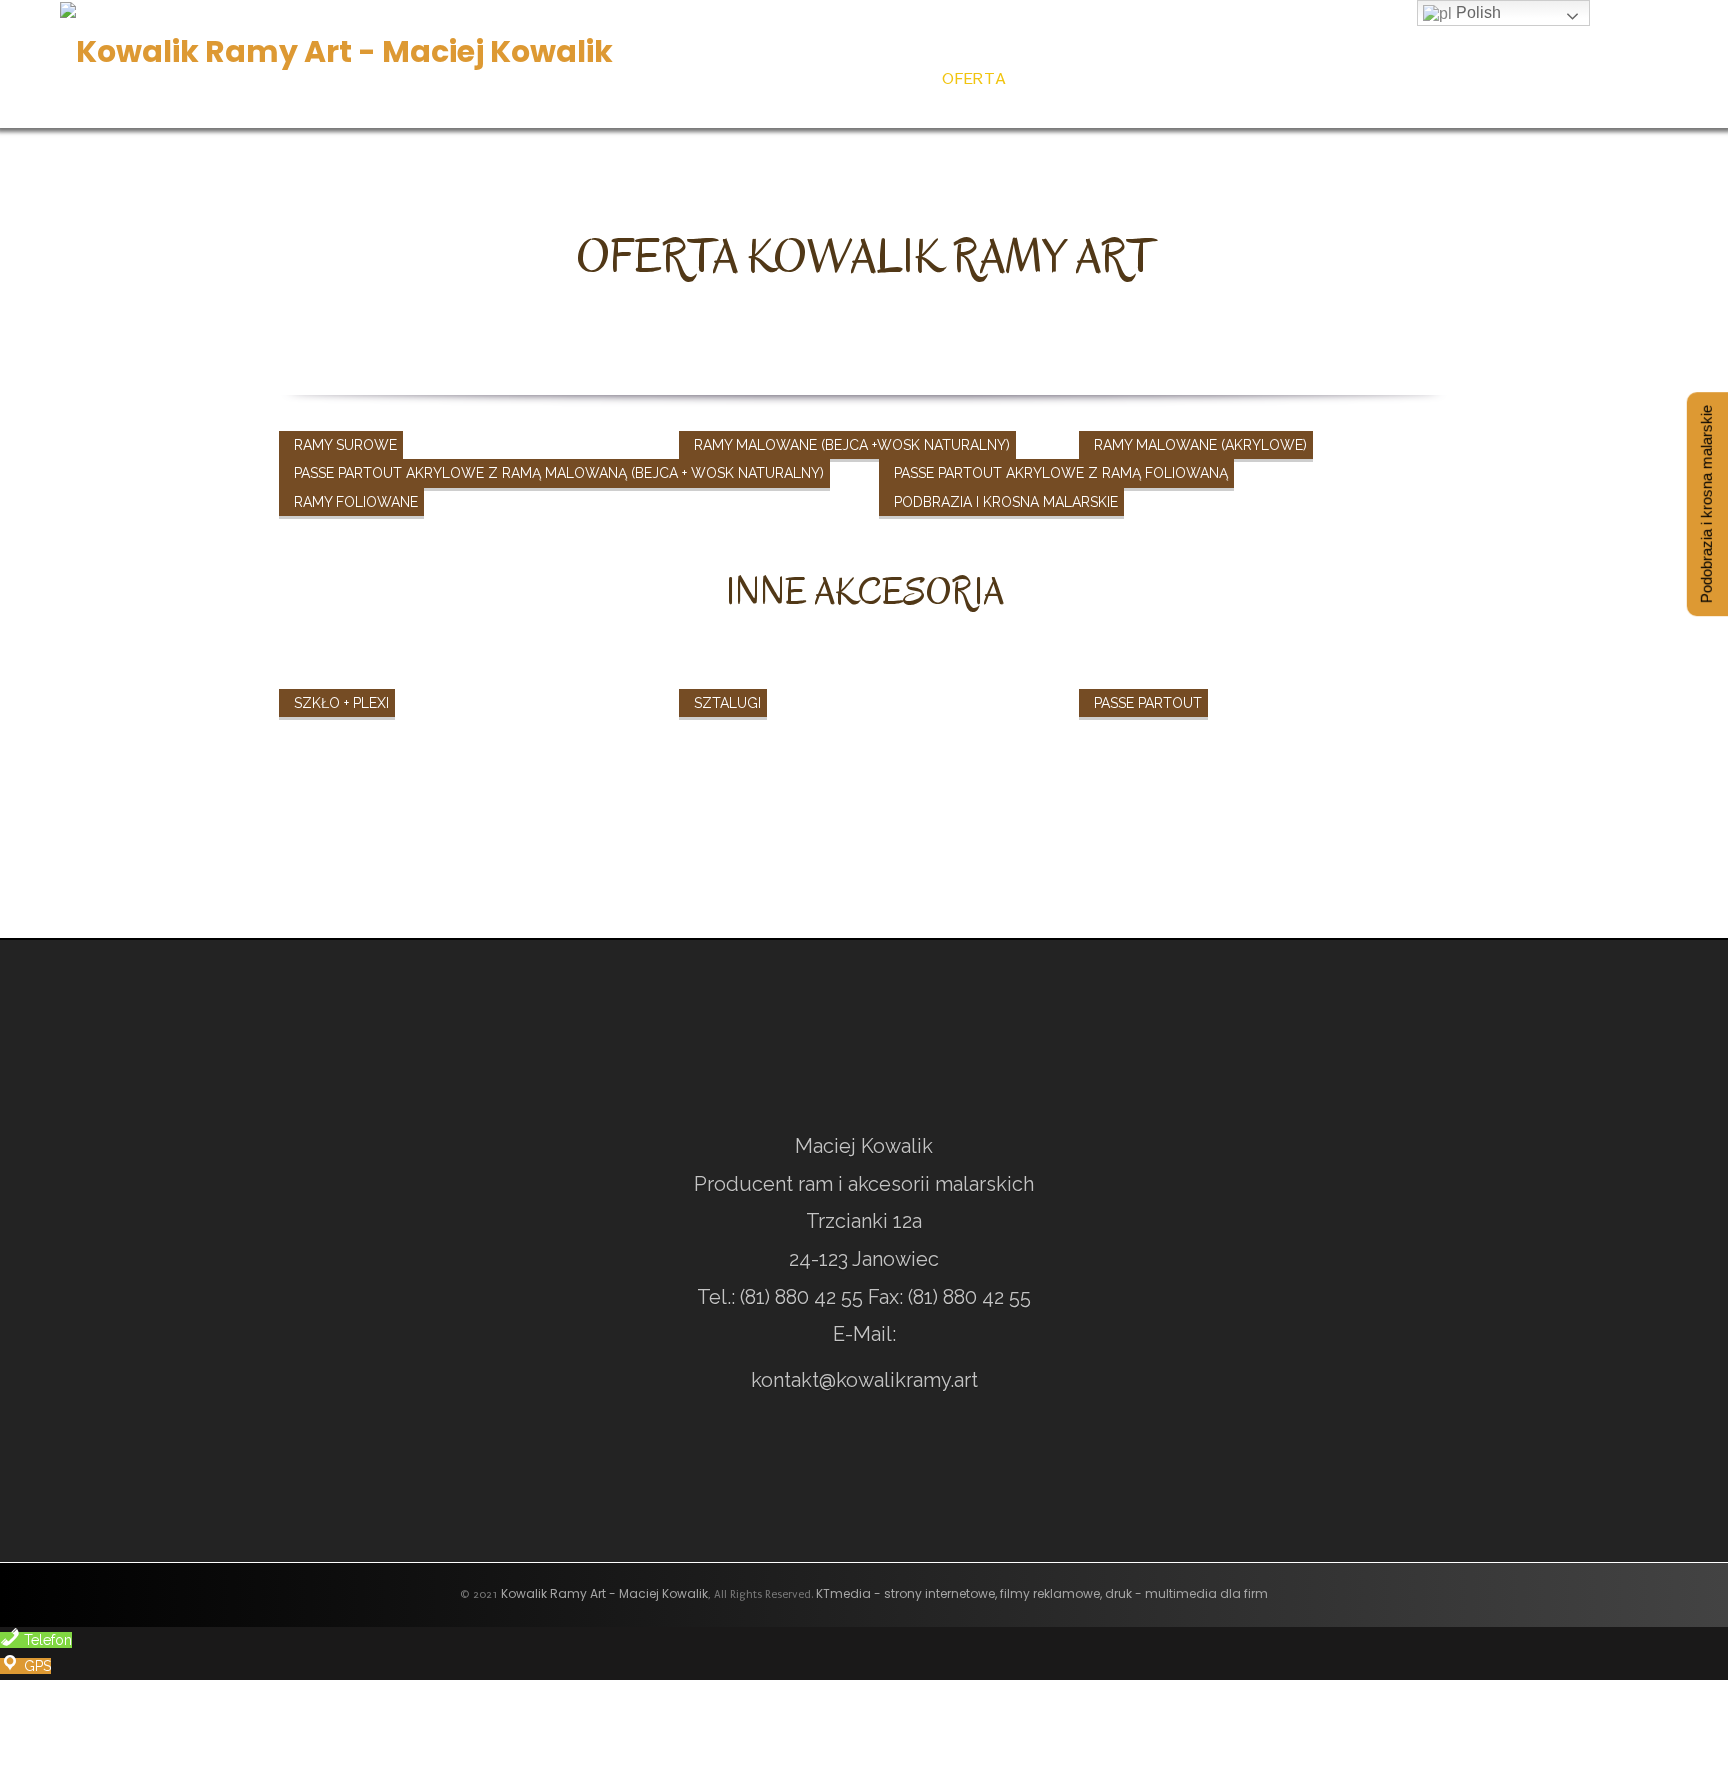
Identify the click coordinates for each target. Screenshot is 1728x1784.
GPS (35, 1666)
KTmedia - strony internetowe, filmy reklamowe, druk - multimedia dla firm (1042, 1593)
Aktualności (1203, 77)
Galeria (1502, 77)
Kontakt (1627, 77)
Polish (1476, 12)
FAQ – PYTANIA (1357, 77)
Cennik (1070, 77)
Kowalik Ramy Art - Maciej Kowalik (604, 1593)
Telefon (46, 1640)
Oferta (971, 77)
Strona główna (817, 77)
